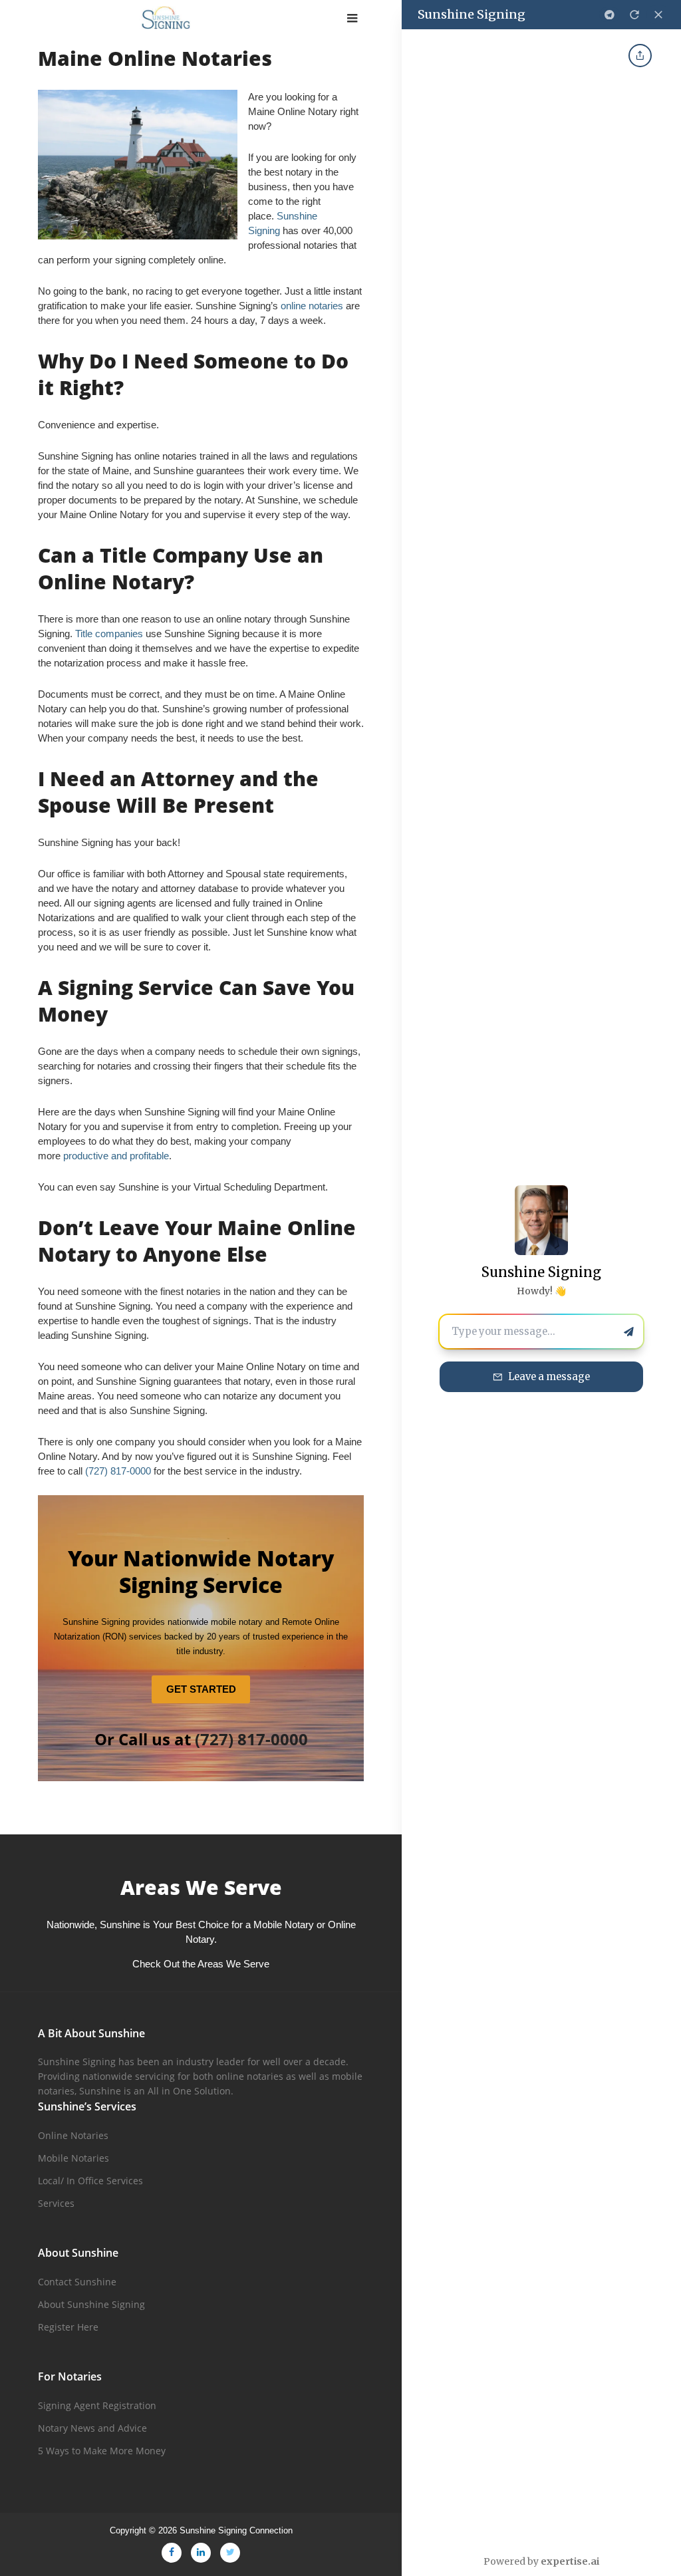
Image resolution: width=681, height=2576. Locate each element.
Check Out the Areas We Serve (201, 1964)
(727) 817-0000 (118, 1471)
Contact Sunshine (77, 2282)
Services (56, 2203)
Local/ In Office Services (90, 2181)
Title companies (109, 634)
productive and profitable (116, 1156)
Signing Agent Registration (97, 2405)
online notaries (312, 306)
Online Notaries (73, 2135)
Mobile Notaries (73, 2158)
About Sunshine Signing (91, 2304)
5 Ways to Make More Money (102, 2451)
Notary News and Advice (92, 2428)
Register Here (68, 2327)
